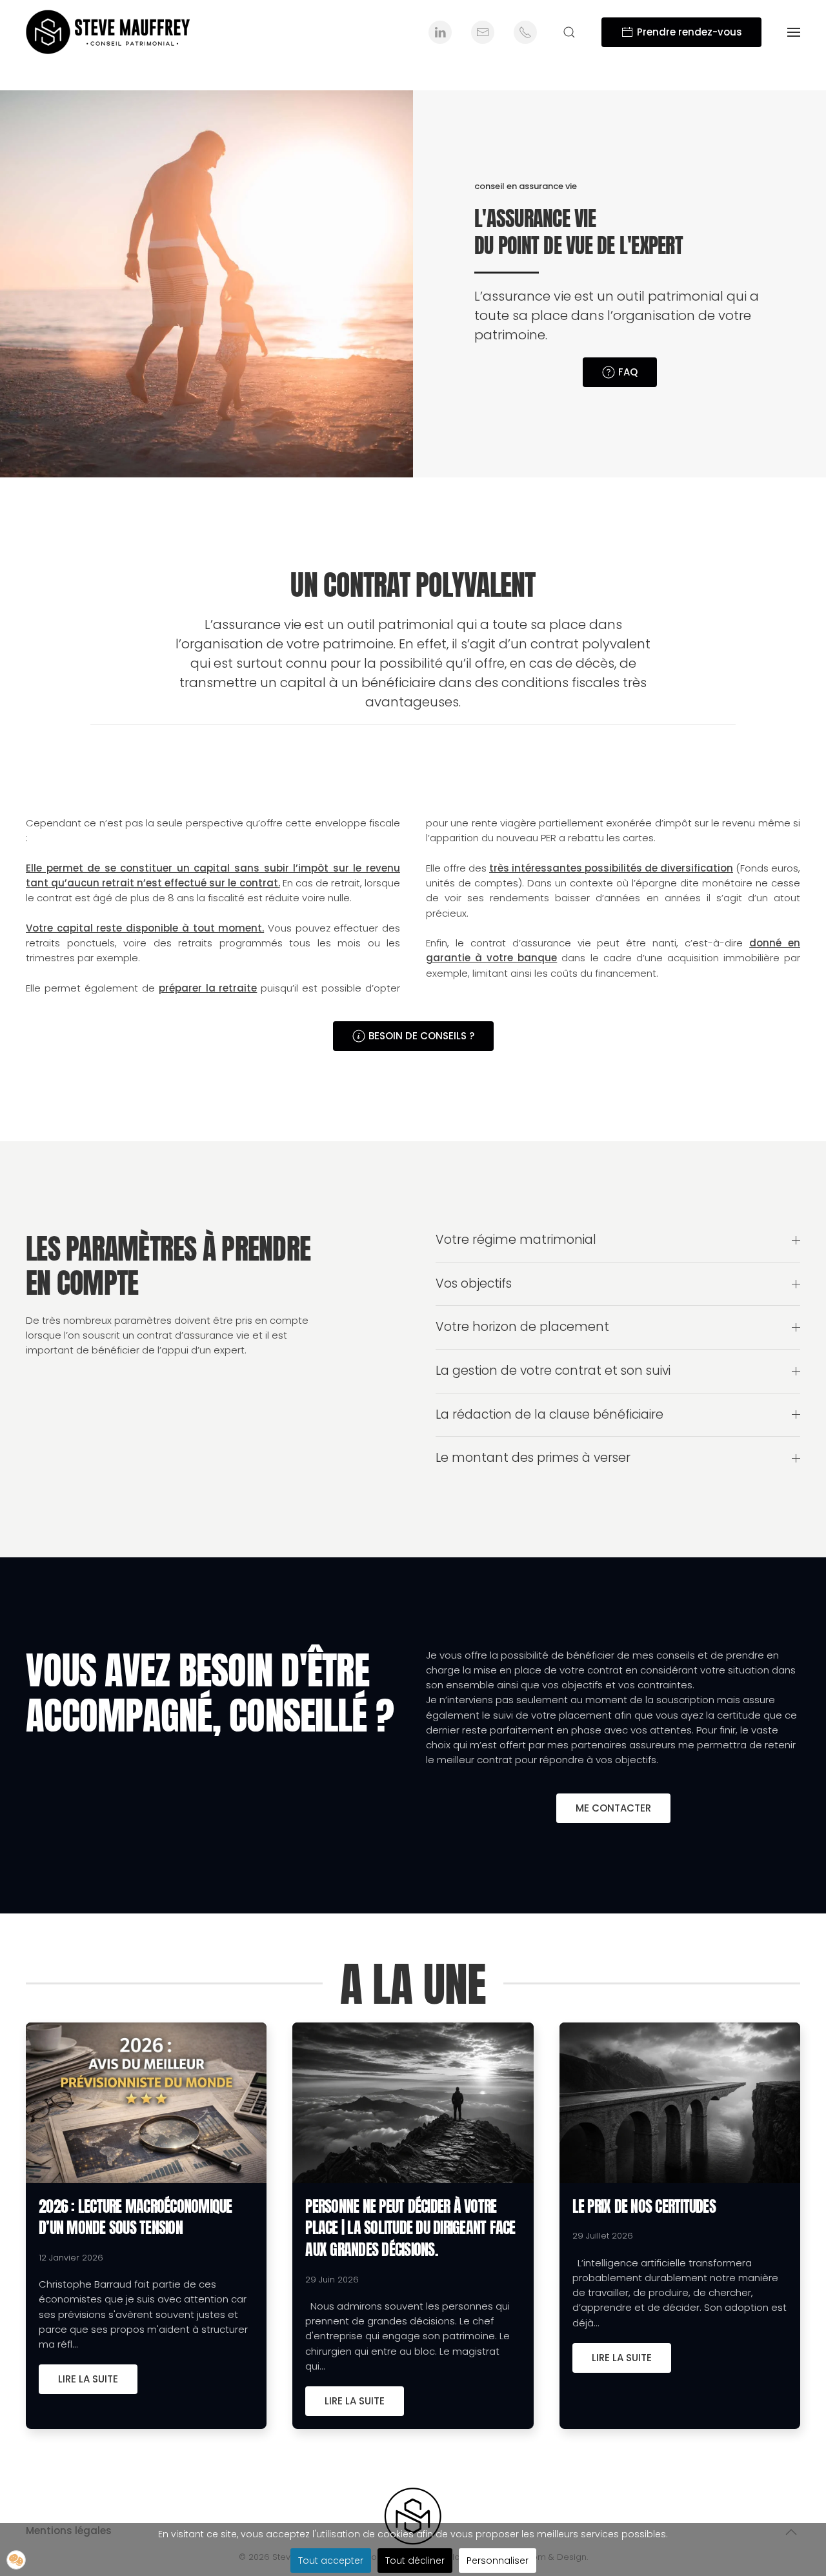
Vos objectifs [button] (474, 1284)
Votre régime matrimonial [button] (516, 1240)
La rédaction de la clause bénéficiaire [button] (549, 1415)
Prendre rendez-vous (690, 32)
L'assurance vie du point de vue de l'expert (579, 232)
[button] (569, 32)
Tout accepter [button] (331, 2561)
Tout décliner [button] (415, 2561)
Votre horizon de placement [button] (522, 1327)
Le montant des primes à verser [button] (533, 1458)
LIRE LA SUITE (88, 2379)
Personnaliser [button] (498, 2561)
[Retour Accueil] (110, 32)
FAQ (628, 372)
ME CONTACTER (613, 1808)
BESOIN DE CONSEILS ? (421, 1036)
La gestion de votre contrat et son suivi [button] (553, 1371)
